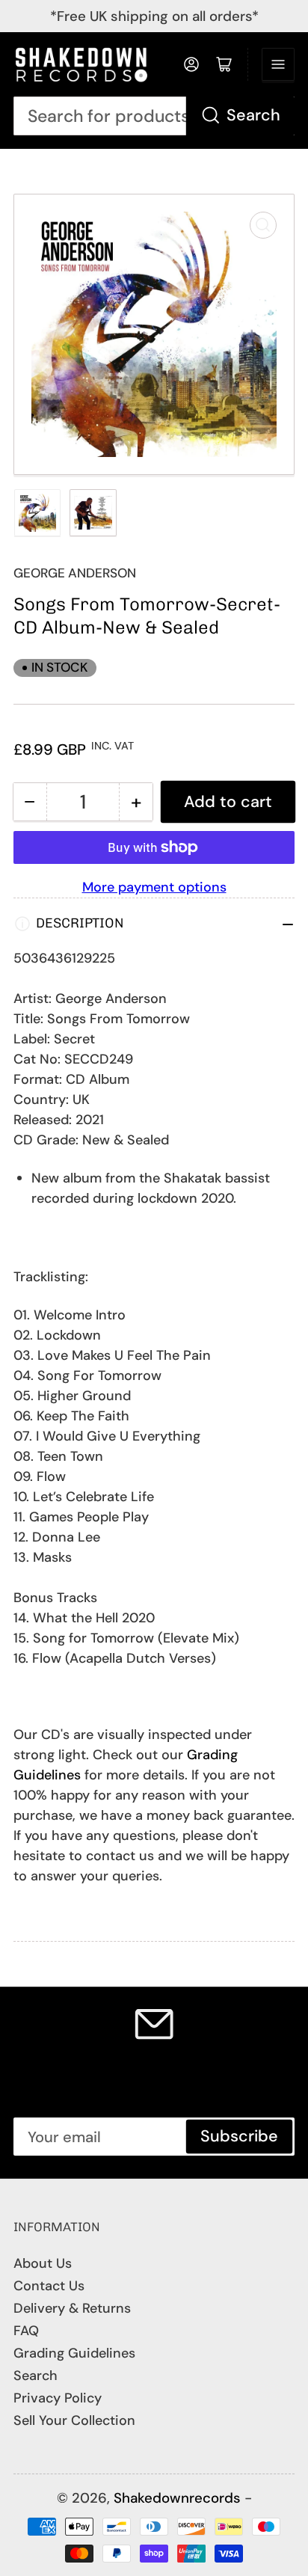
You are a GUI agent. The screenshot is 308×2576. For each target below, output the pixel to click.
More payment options (154, 887)
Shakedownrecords (177, 2498)
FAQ (26, 2331)
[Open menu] (278, 64)
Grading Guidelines (74, 2353)
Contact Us (49, 2286)
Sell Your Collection (74, 2420)
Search (253, 115)
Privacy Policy (58, 2398)
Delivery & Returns (72, 2308)
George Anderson (75, 573)
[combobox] (154, 116)
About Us (43, 2263)
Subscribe (239, 2136)
